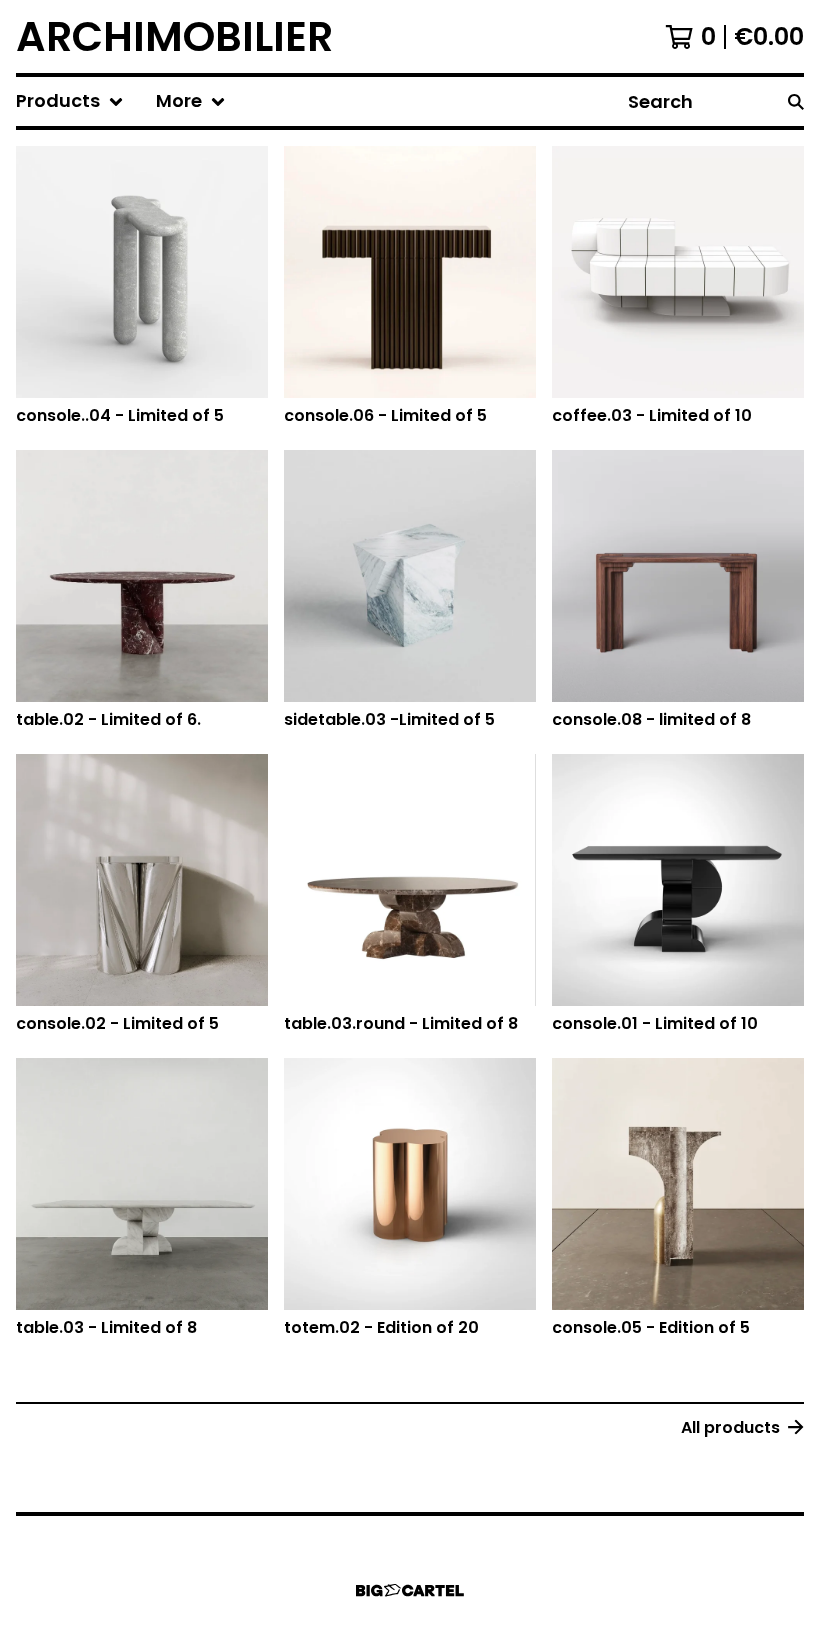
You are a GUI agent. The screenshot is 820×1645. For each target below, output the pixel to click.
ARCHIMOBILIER (174, 36)
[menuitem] (70, 101)
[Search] (796, 101)
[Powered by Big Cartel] (410, 1590)
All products (730, 1427)
